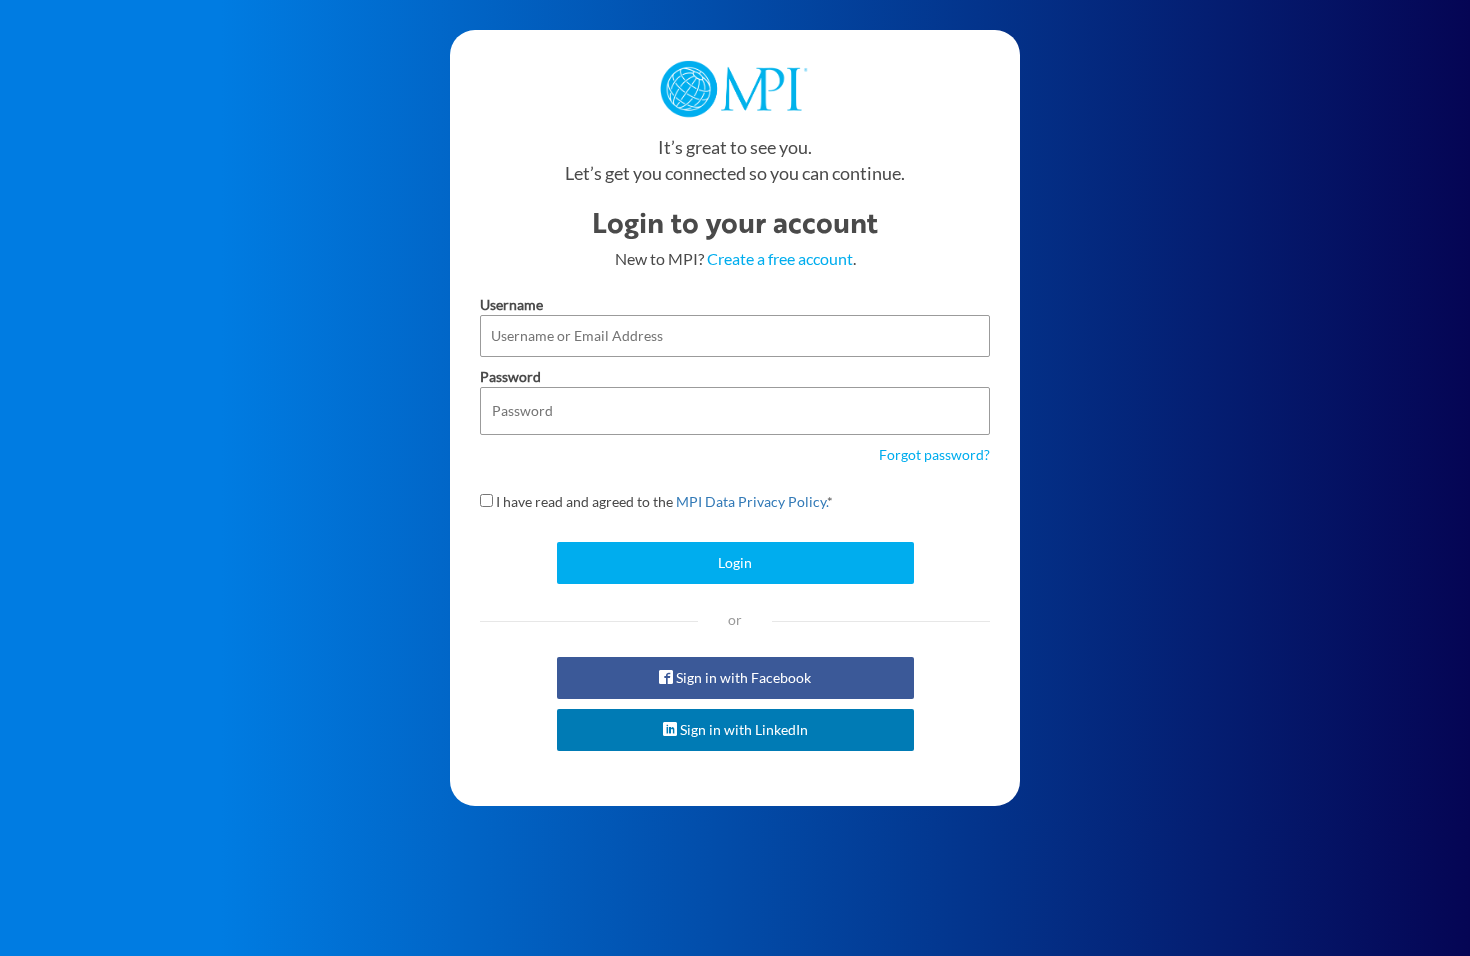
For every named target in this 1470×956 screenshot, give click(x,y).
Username (511, 304)
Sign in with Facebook (742, 677)
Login (735, 562)
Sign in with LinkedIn (742, 729)
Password (510, 376)
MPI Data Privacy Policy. (751, 501)
